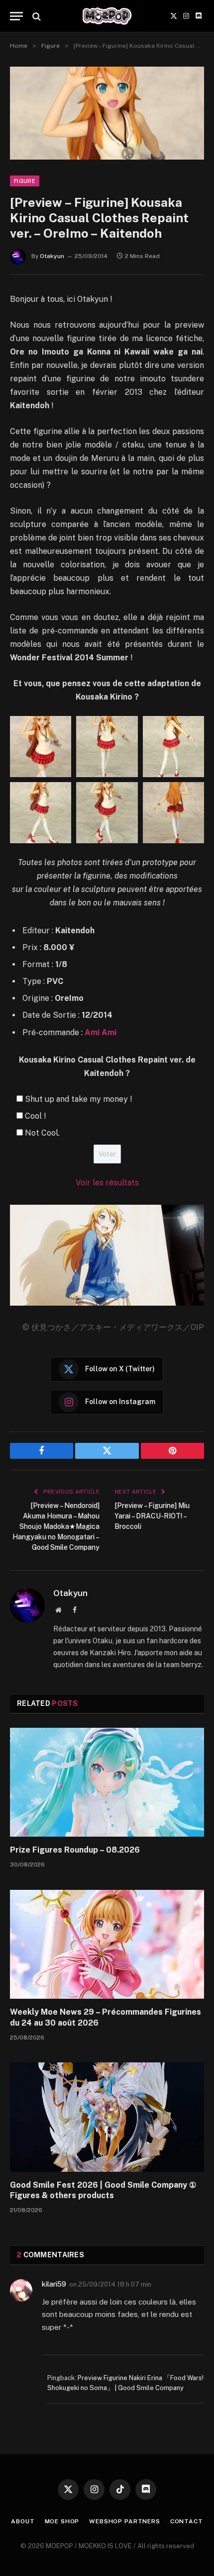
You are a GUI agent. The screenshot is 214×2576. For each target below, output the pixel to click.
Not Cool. (42, 1133)
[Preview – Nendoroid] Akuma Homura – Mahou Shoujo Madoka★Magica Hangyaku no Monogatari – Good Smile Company (56, 1526)
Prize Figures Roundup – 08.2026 (75, 1850)
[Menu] (16, 16)
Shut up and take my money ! (78, 1099)
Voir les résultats (107, 1183)
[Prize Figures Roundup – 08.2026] (107, 1782)
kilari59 (54, 2284)
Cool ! (35, 1116)
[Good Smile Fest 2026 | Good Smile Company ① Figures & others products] (107, 2117)
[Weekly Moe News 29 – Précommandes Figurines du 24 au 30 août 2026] (107, 1944)
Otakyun (52, 256)
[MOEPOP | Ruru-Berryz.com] (107, 16)
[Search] (36, 16)
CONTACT (187, 2521)
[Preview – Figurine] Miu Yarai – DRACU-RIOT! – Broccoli (152, 1516)
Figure (25, 181)
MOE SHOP (62, 2521)
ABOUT (23, 2521)
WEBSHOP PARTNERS (124, 2521)
